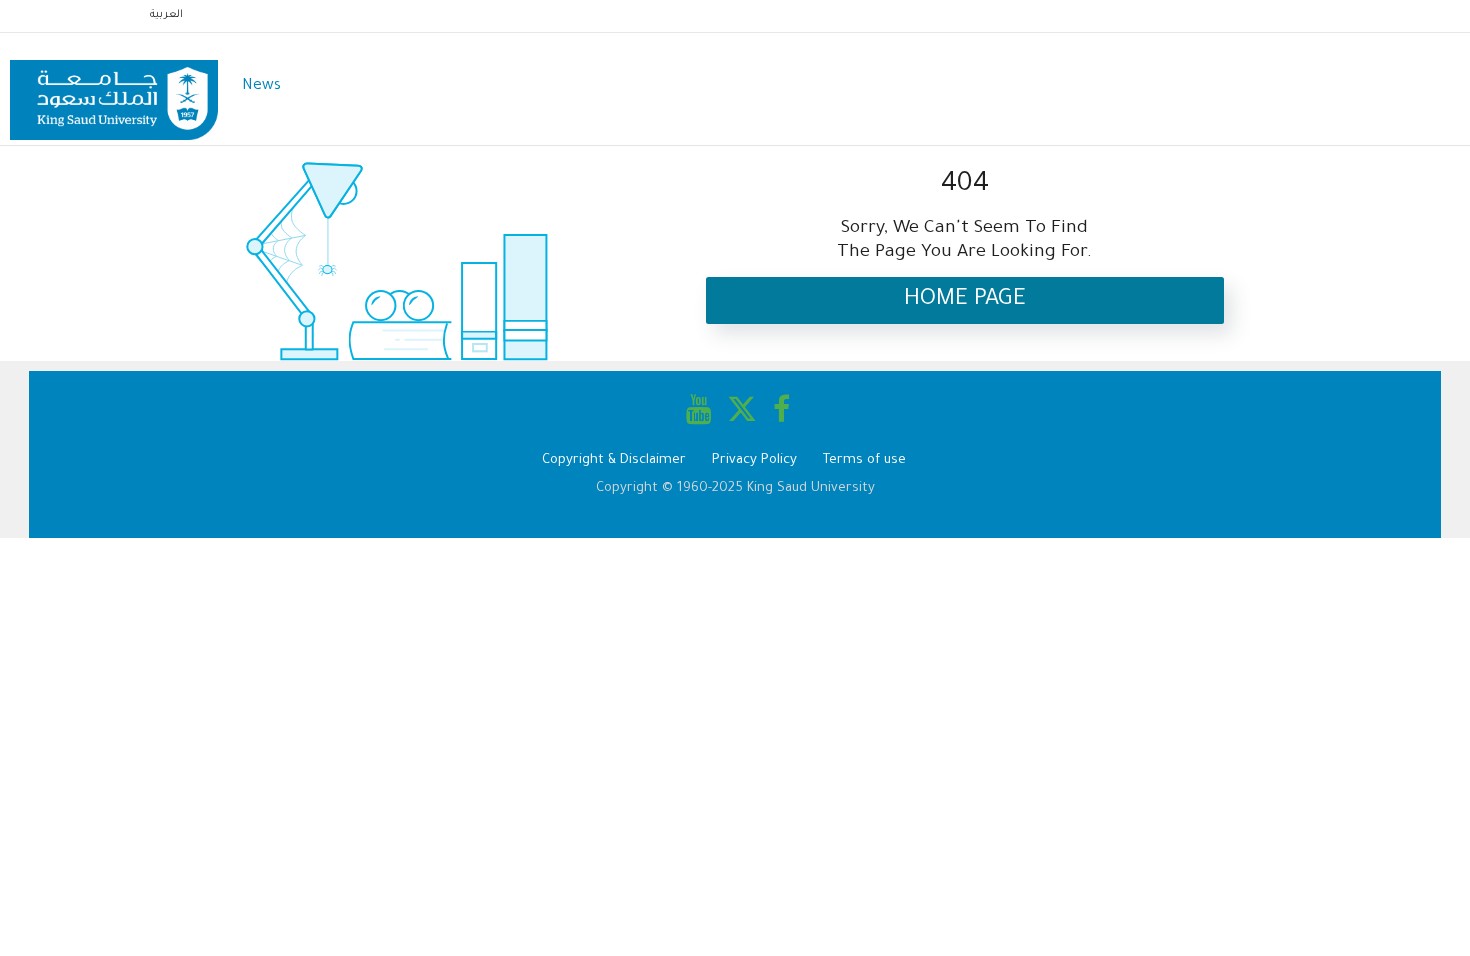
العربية (166, 15)
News (261, 86)
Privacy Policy (754, 460)
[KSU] (114, 87)
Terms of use (864, 460)
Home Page (965, 300)
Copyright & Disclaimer (614, 460)
